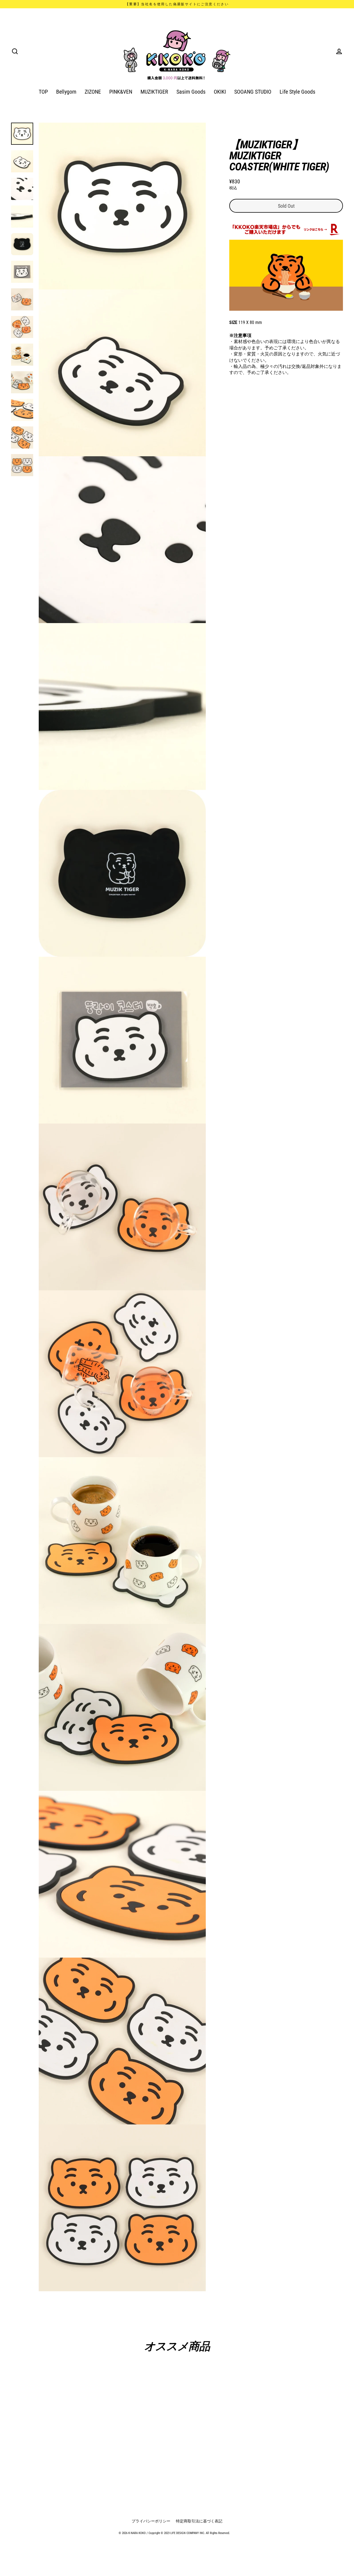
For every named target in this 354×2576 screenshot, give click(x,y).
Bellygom (66, 92)
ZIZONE (93, 92)
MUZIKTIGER (154, 92)
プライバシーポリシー (151, 2521)
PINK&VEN (121, 92)
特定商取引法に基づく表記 (199, 2521)
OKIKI (220, 92)
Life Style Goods (297, 92)
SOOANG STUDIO (253, 92)
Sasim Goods (191, 92)
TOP (43, 92)
